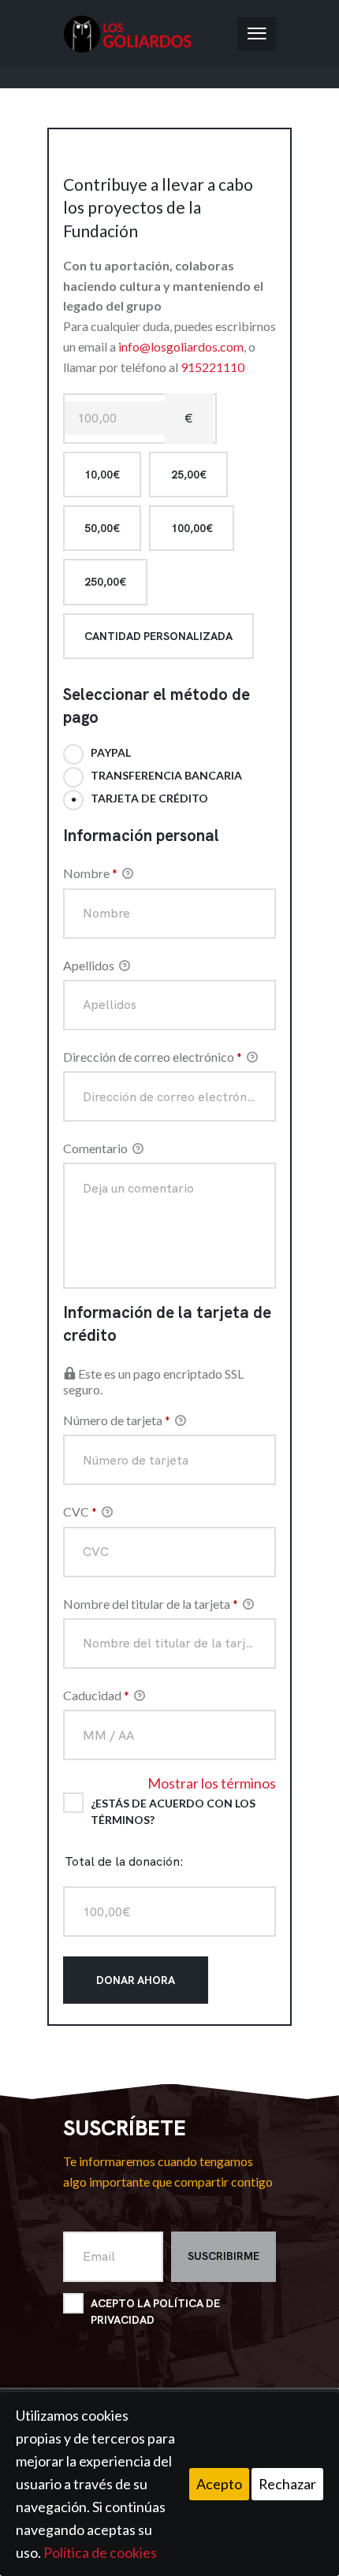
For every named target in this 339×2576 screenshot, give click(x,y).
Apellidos (90, 965)
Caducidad (96, 1695)
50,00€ (102, 528)
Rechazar (287, 2484)
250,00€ (105, 582)
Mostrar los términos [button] (212, 1783)
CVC (80, 1511)
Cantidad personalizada (158, 636)
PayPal (111, 752)
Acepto (219, 2484)
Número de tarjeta (117, 1420)
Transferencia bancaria (166, 775)
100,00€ (192, 528)
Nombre (90, 873)
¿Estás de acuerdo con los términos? (173, 1811)
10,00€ (102, 475)
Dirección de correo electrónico (153, 1057)
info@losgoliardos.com (181, 346)
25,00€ (189, 475)
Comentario (97, 1148)
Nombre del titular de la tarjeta (151, 1604)
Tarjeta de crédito (149, 798)
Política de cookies (100, 2552)
